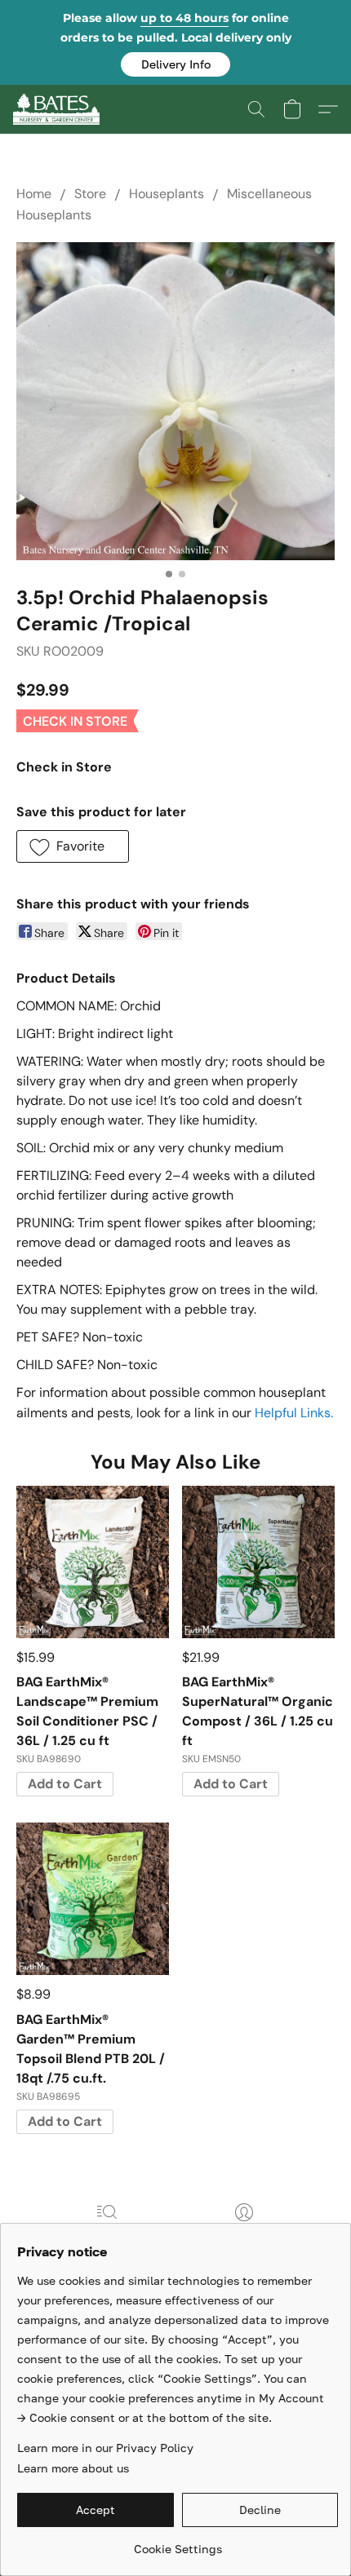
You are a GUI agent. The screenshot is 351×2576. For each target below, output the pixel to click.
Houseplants (167, 194)
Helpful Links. (294, 1413)
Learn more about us (73, 2468)
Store (90, 194)
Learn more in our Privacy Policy (105, 2448)
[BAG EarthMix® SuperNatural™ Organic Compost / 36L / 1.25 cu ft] (258, 1562)
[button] (175, 64)
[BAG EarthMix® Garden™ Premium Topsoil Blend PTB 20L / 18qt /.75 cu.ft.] (93, 1899)
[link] (178, 2543)
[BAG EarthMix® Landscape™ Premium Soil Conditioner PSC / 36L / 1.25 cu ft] (93, 1562)
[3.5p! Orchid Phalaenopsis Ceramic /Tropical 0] (175, 401)
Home (34, 194)
